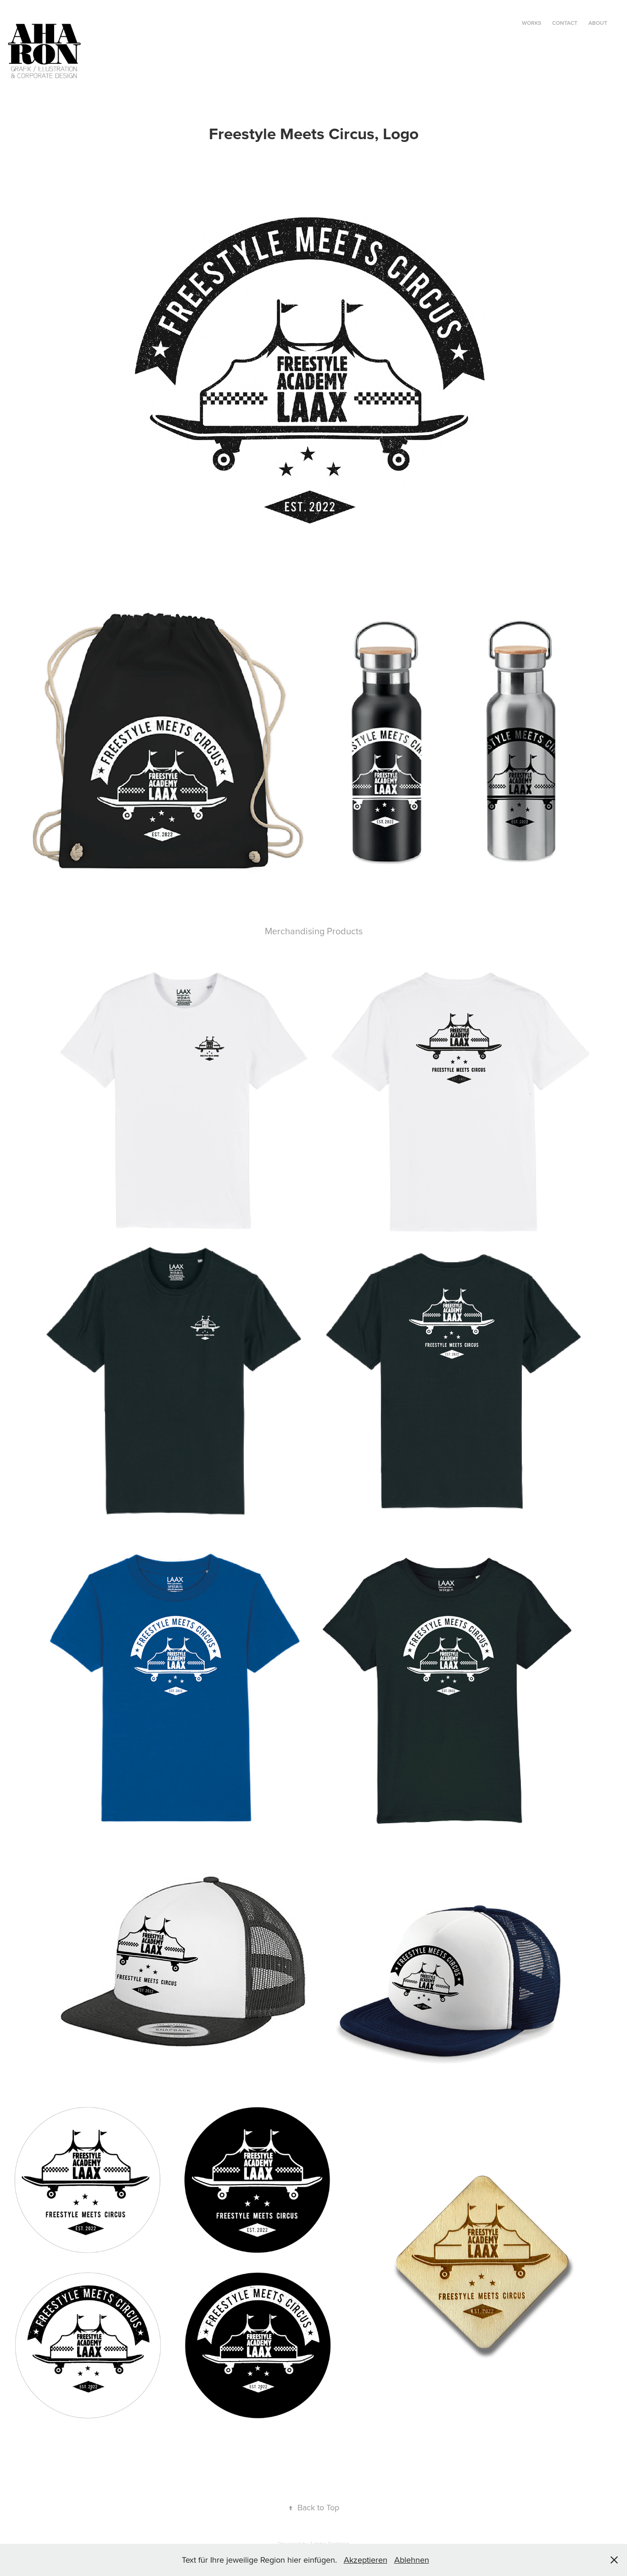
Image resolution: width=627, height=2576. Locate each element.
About (598, 23)
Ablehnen (412, 2560)
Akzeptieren (366, 2560)
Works (532, 23)
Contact (565, 23)
